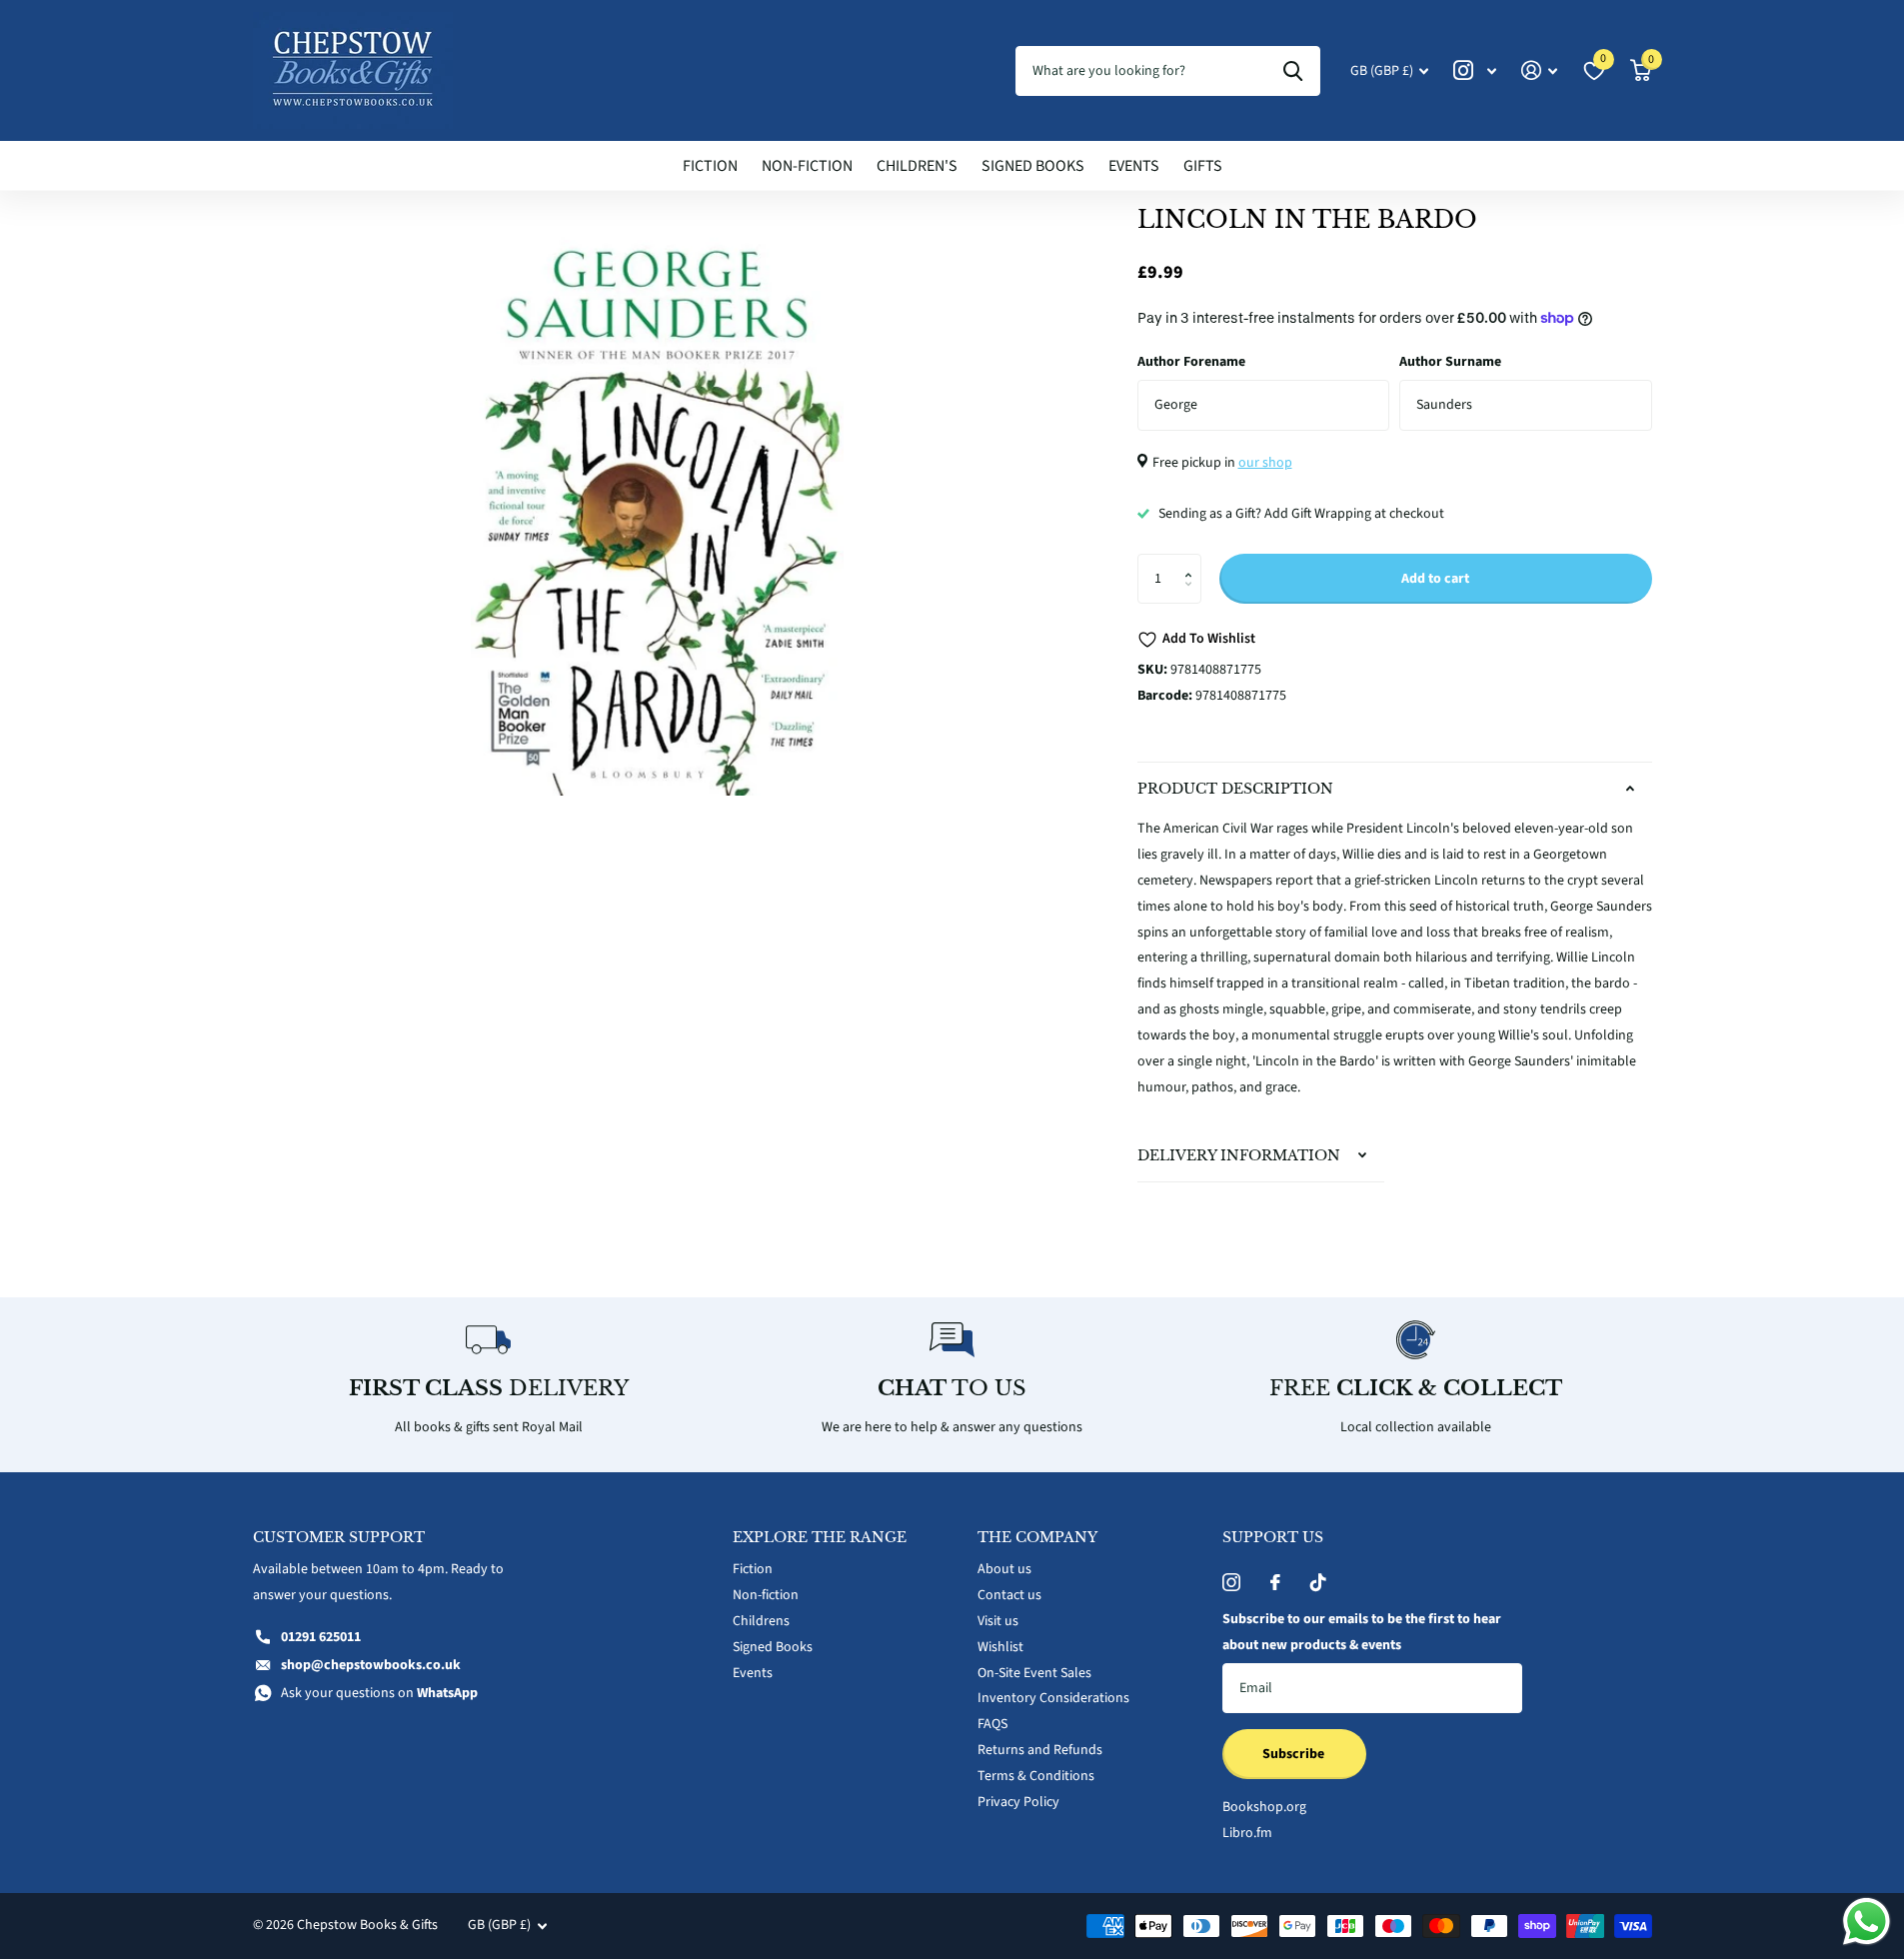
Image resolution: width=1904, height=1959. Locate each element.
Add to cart (1435, 579)
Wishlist (1000, 1647)
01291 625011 (321, 1637)
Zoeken (1293, 71)
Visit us (998, 1621)
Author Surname (1450, 362)
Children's (917, 166)
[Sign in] (1540, 70)
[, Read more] (1475, 70)
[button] (1194, 561)
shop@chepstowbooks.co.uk (371, 1665)
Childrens (761, 1621)
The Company (1037, 1537)
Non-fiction (807, 166)
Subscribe (1295, 1754)
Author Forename (1191, 362)
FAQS (992, 1724)
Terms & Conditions (1036, 1776)
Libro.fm (1247, 1833)
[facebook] (1275, 1582)
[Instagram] (1231, 1582)
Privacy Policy (1018, 1802)
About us (1004, 1569)
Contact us (1009, 1595)
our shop (1265, 463)
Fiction (710, 166)
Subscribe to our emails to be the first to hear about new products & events (1362, 1632)
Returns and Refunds (1040, 1750)
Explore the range (820, 1537)
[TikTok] (1318, 1582)
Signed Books (1033, 166)
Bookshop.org (1264, 1807)
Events (1134, 166)
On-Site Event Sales (1034, 1673)
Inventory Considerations (1053, 1698)
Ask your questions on (379, 1693)
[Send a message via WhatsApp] (1867, 1922)
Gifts (1203, 166)
